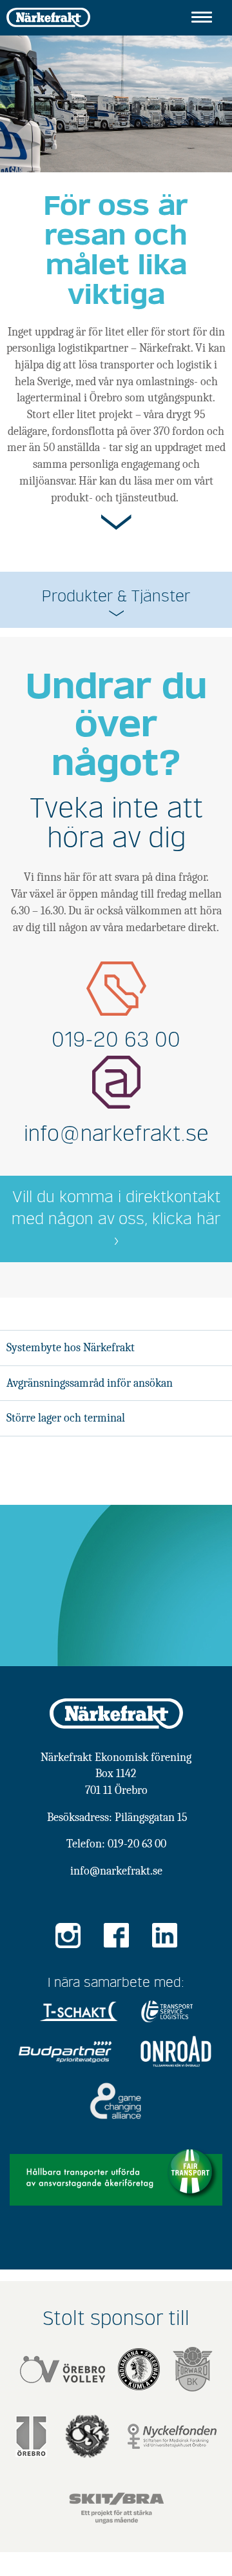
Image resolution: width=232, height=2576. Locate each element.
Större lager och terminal (66, 1418)
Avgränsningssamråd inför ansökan (90, 1383)
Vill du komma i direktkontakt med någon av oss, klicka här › (116, 1219)
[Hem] (48, 16)
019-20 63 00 (116, 1040)
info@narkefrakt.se (116, 1134)
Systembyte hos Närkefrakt (71, 1348)
